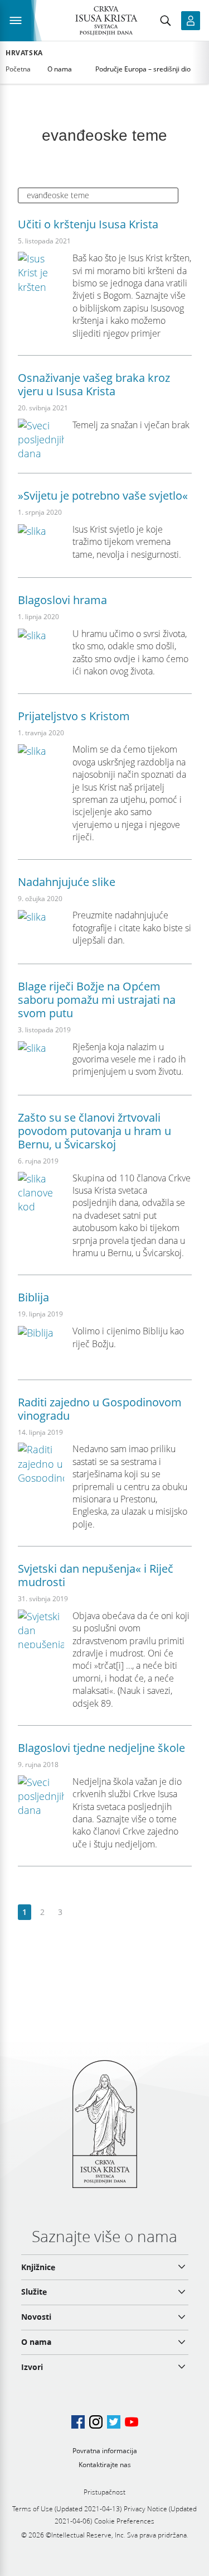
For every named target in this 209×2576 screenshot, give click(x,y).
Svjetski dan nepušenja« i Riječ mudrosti (96, 1575)
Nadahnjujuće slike (67, 882)
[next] (78, 1912)
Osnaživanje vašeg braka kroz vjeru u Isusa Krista (94, 384)
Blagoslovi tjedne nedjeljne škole (101, 1748)
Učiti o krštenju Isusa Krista (88, 224)
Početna (18, 69)
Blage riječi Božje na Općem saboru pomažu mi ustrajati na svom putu (97, 1000)
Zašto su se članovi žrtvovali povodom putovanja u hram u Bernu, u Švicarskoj (94, 1131)
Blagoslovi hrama (62, 600)
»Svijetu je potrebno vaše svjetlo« (103, 495)
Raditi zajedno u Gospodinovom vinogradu (100, 1409)
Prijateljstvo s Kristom (74, 716)
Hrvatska (24, 53)
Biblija (33, 1297)
